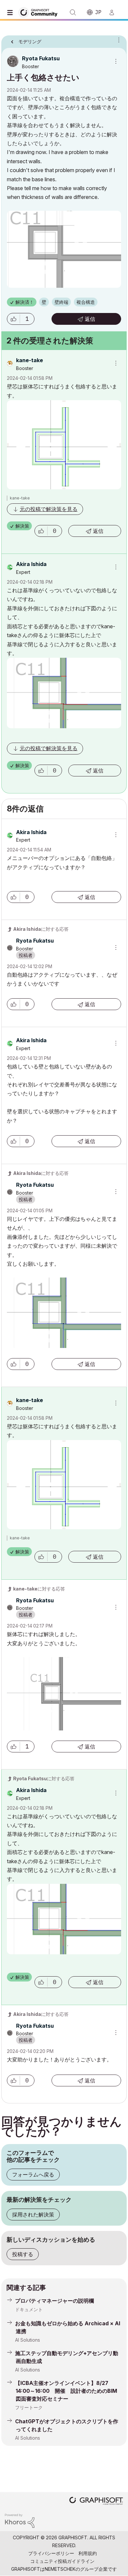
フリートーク (29, 2407)
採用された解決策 (33, 2215)
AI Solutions (28, 2340)
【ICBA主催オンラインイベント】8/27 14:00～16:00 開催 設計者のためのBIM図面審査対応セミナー (66, 2391)
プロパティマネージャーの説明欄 (54, 2301)
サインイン (115, 12)
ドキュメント (29, 2309)
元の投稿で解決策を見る (49, 509)
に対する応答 (41, 929)
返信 (90, 319)
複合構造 (86, 302)
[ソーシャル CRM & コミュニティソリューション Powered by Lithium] (20, 2520)
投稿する (23, 2254)
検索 (73, 12)
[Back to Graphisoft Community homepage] (40, 12)
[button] (13, 319)
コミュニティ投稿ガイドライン (62, 2561)
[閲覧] (11, 12)
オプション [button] (117, 40)
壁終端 (61, 302)
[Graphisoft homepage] (96, 2501)
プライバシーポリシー (51, 2553)
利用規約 (88, 2553)
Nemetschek (60, 2569)
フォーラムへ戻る (33, 2175)
